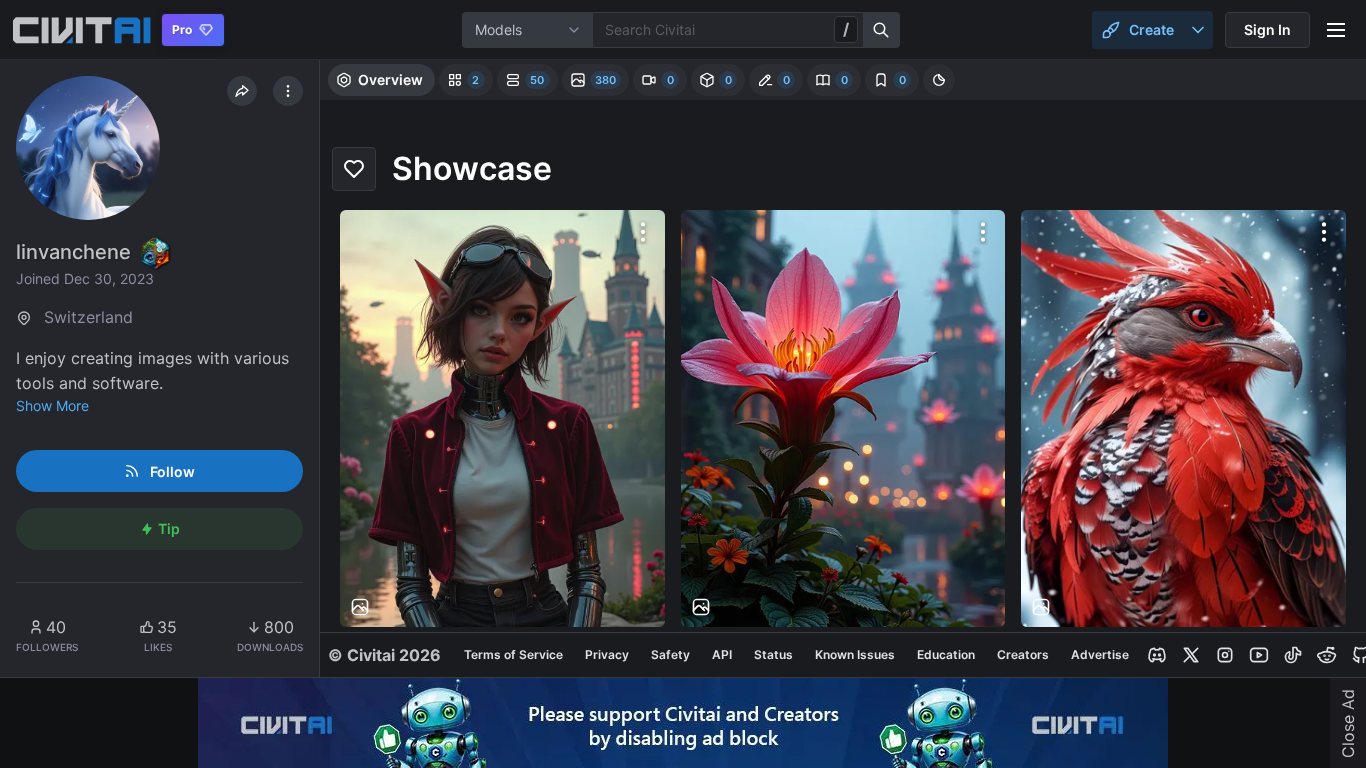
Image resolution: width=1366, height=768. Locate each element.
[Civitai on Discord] (1157, 655)
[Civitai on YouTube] (1259, 655)
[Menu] (1336, 30)
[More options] (643, 232)
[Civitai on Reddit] (1327, 655)
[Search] (882, 30)
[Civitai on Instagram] (1225, 655)
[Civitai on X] (1191, 655)
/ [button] (846, 29)
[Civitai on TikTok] (1293, 655)
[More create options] (1198, 30)
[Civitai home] (81, 30)
